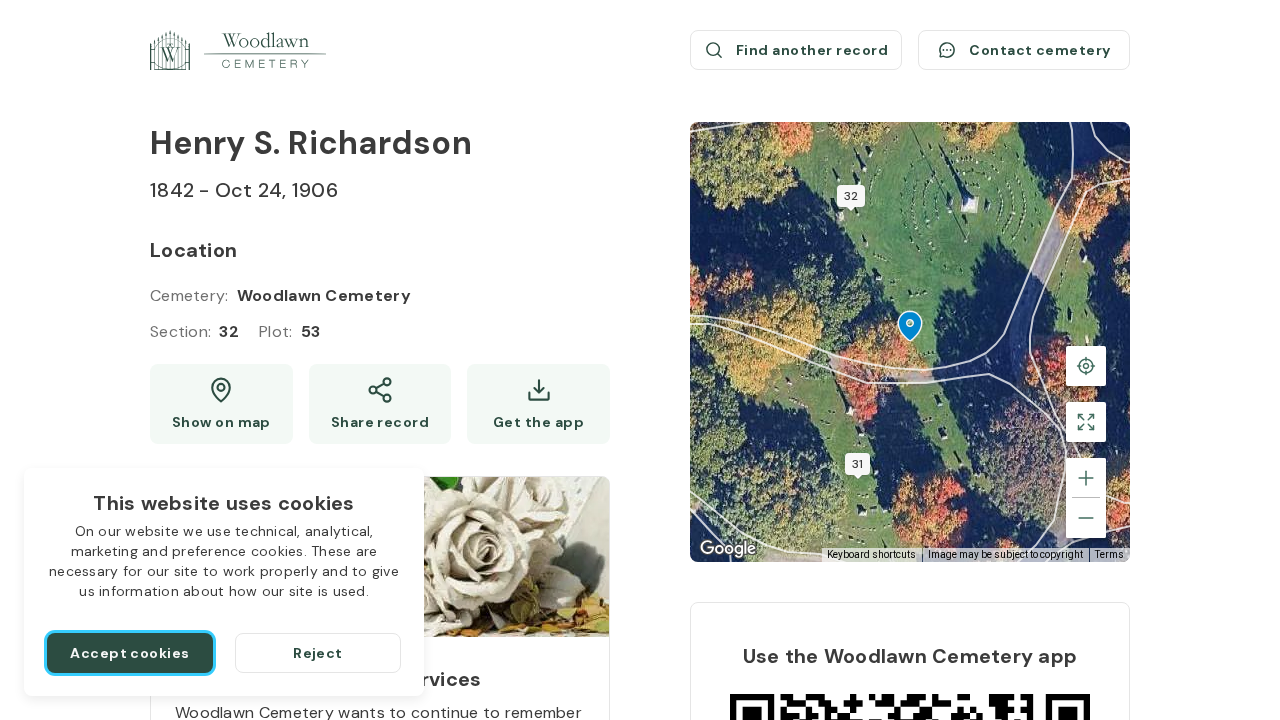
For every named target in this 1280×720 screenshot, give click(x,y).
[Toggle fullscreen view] (1086, 422)
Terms (1109, 554)
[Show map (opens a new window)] (221, 404)
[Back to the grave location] (1086, 366)
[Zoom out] (1086, 518)
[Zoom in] (1086, 478)
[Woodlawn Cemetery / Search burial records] (238, 50)
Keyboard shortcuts (871, 554)
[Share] (380, 404)
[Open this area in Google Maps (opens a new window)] (728, 549)
